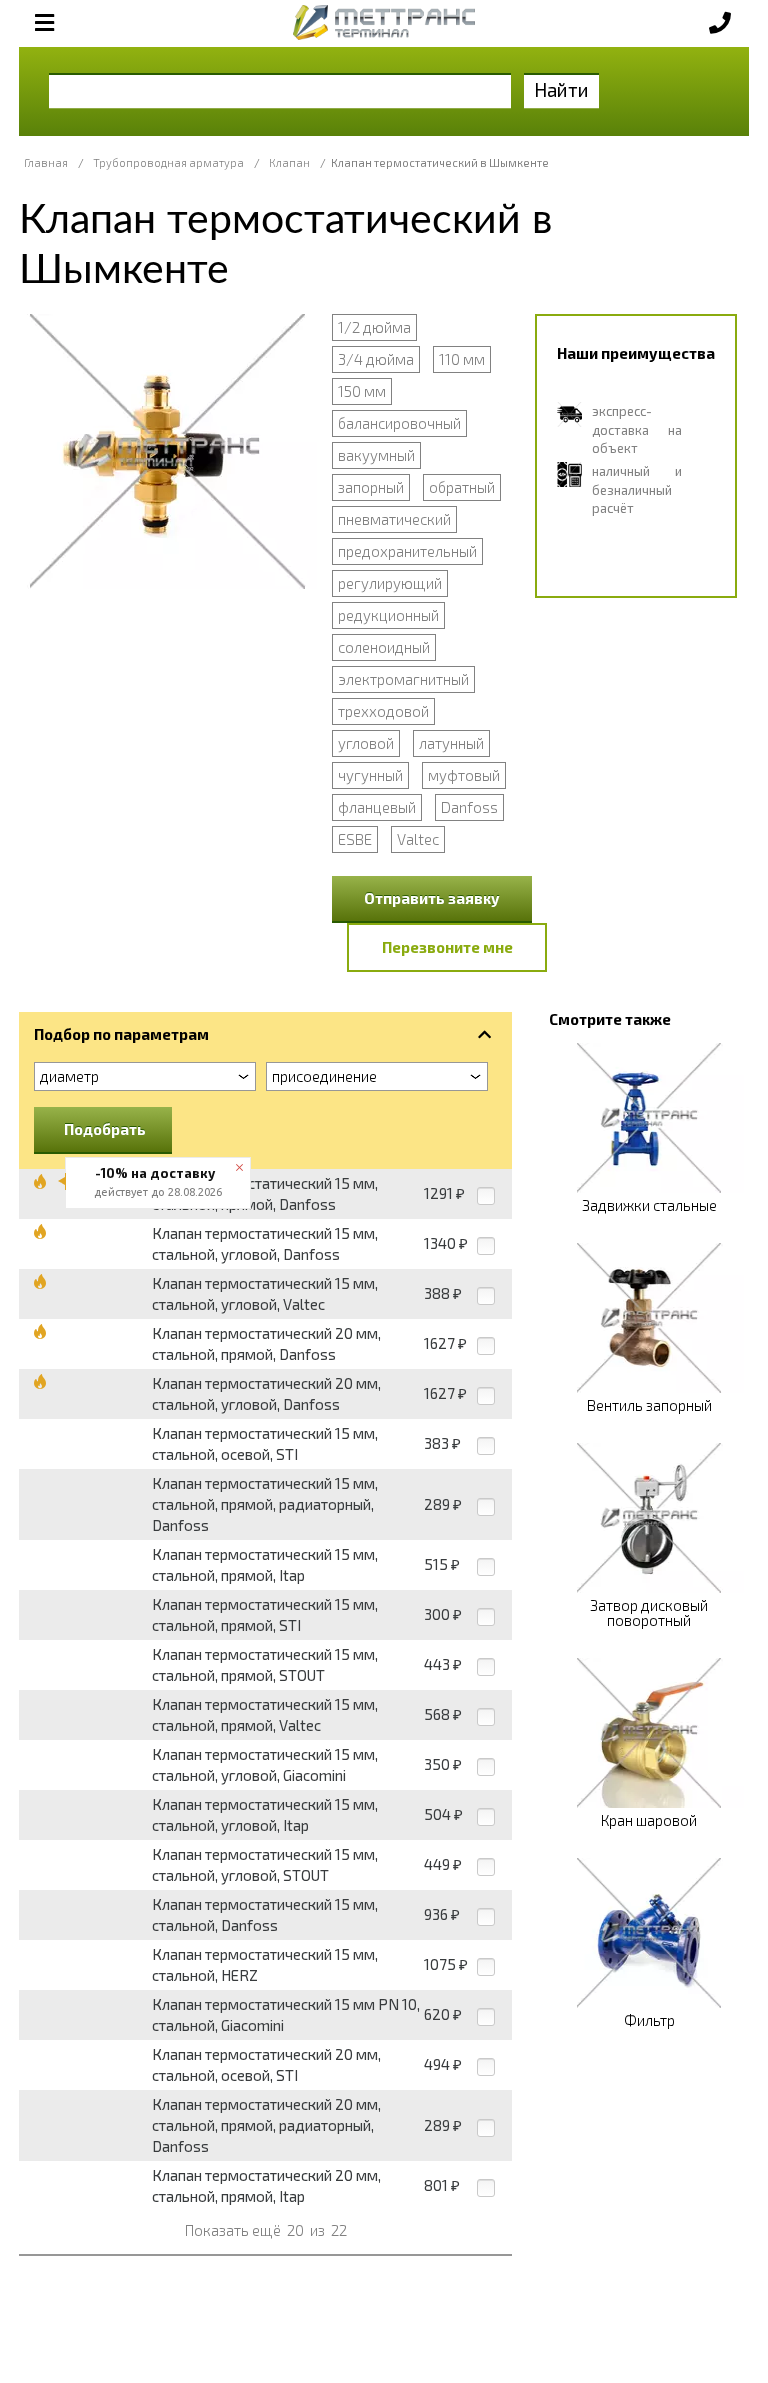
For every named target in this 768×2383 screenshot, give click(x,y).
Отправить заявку (432, 898)
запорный (371, 487)
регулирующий (390, 583)
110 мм (462, 359)
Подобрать (105, 1129)
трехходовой (383, 711)
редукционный (388, 615)
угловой (366, 743)
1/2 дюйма (374, 327)
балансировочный (399, 423)
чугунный (370, 775)
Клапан (289, 162)
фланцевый (377, 807)
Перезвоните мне (447, 947)
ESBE (355, 839)
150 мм (362, 391)
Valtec (418, 839)
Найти (561, 89)
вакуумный (376, 455)
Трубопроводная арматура (168, 162)
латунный (451, 743)
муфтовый (464, 775)
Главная (46, 162)
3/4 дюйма (376, 359)
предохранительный (407, 551)
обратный (462, 487)
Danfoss (469, 807)
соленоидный (384, 647)
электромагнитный (403, 679)
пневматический (394, 519)
